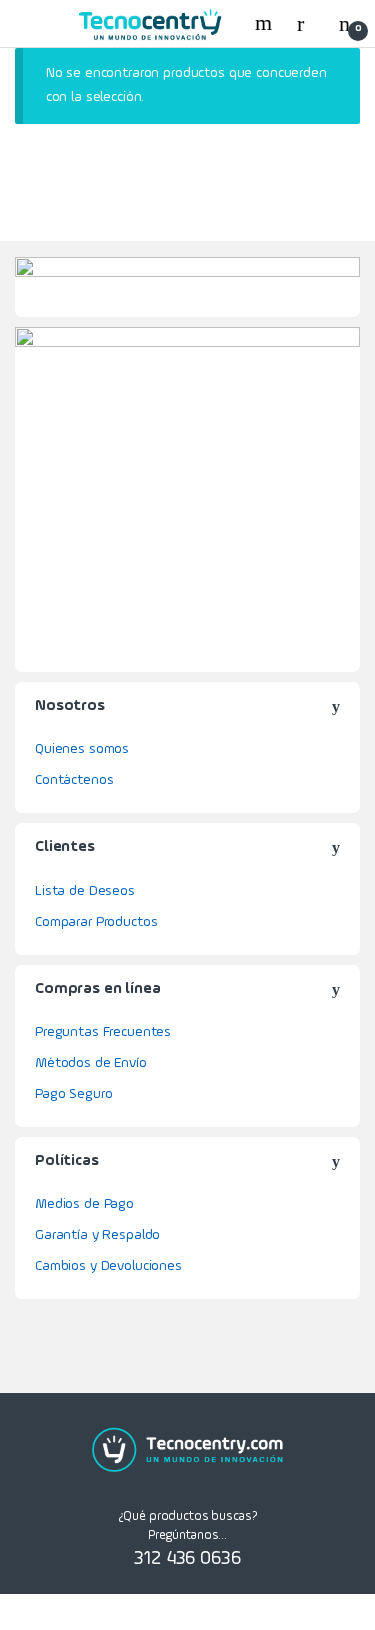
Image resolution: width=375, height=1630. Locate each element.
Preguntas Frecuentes (103, 1032)
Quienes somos (82, 749)
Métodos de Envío (91, 1063)
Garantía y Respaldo (97, 1235)
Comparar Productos (96, 922)
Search (266, 23)
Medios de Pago (84, 1204)
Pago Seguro (73, 1094)
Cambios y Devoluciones (108, 1266)
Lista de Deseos (85, 891)
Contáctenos (74, 780)
